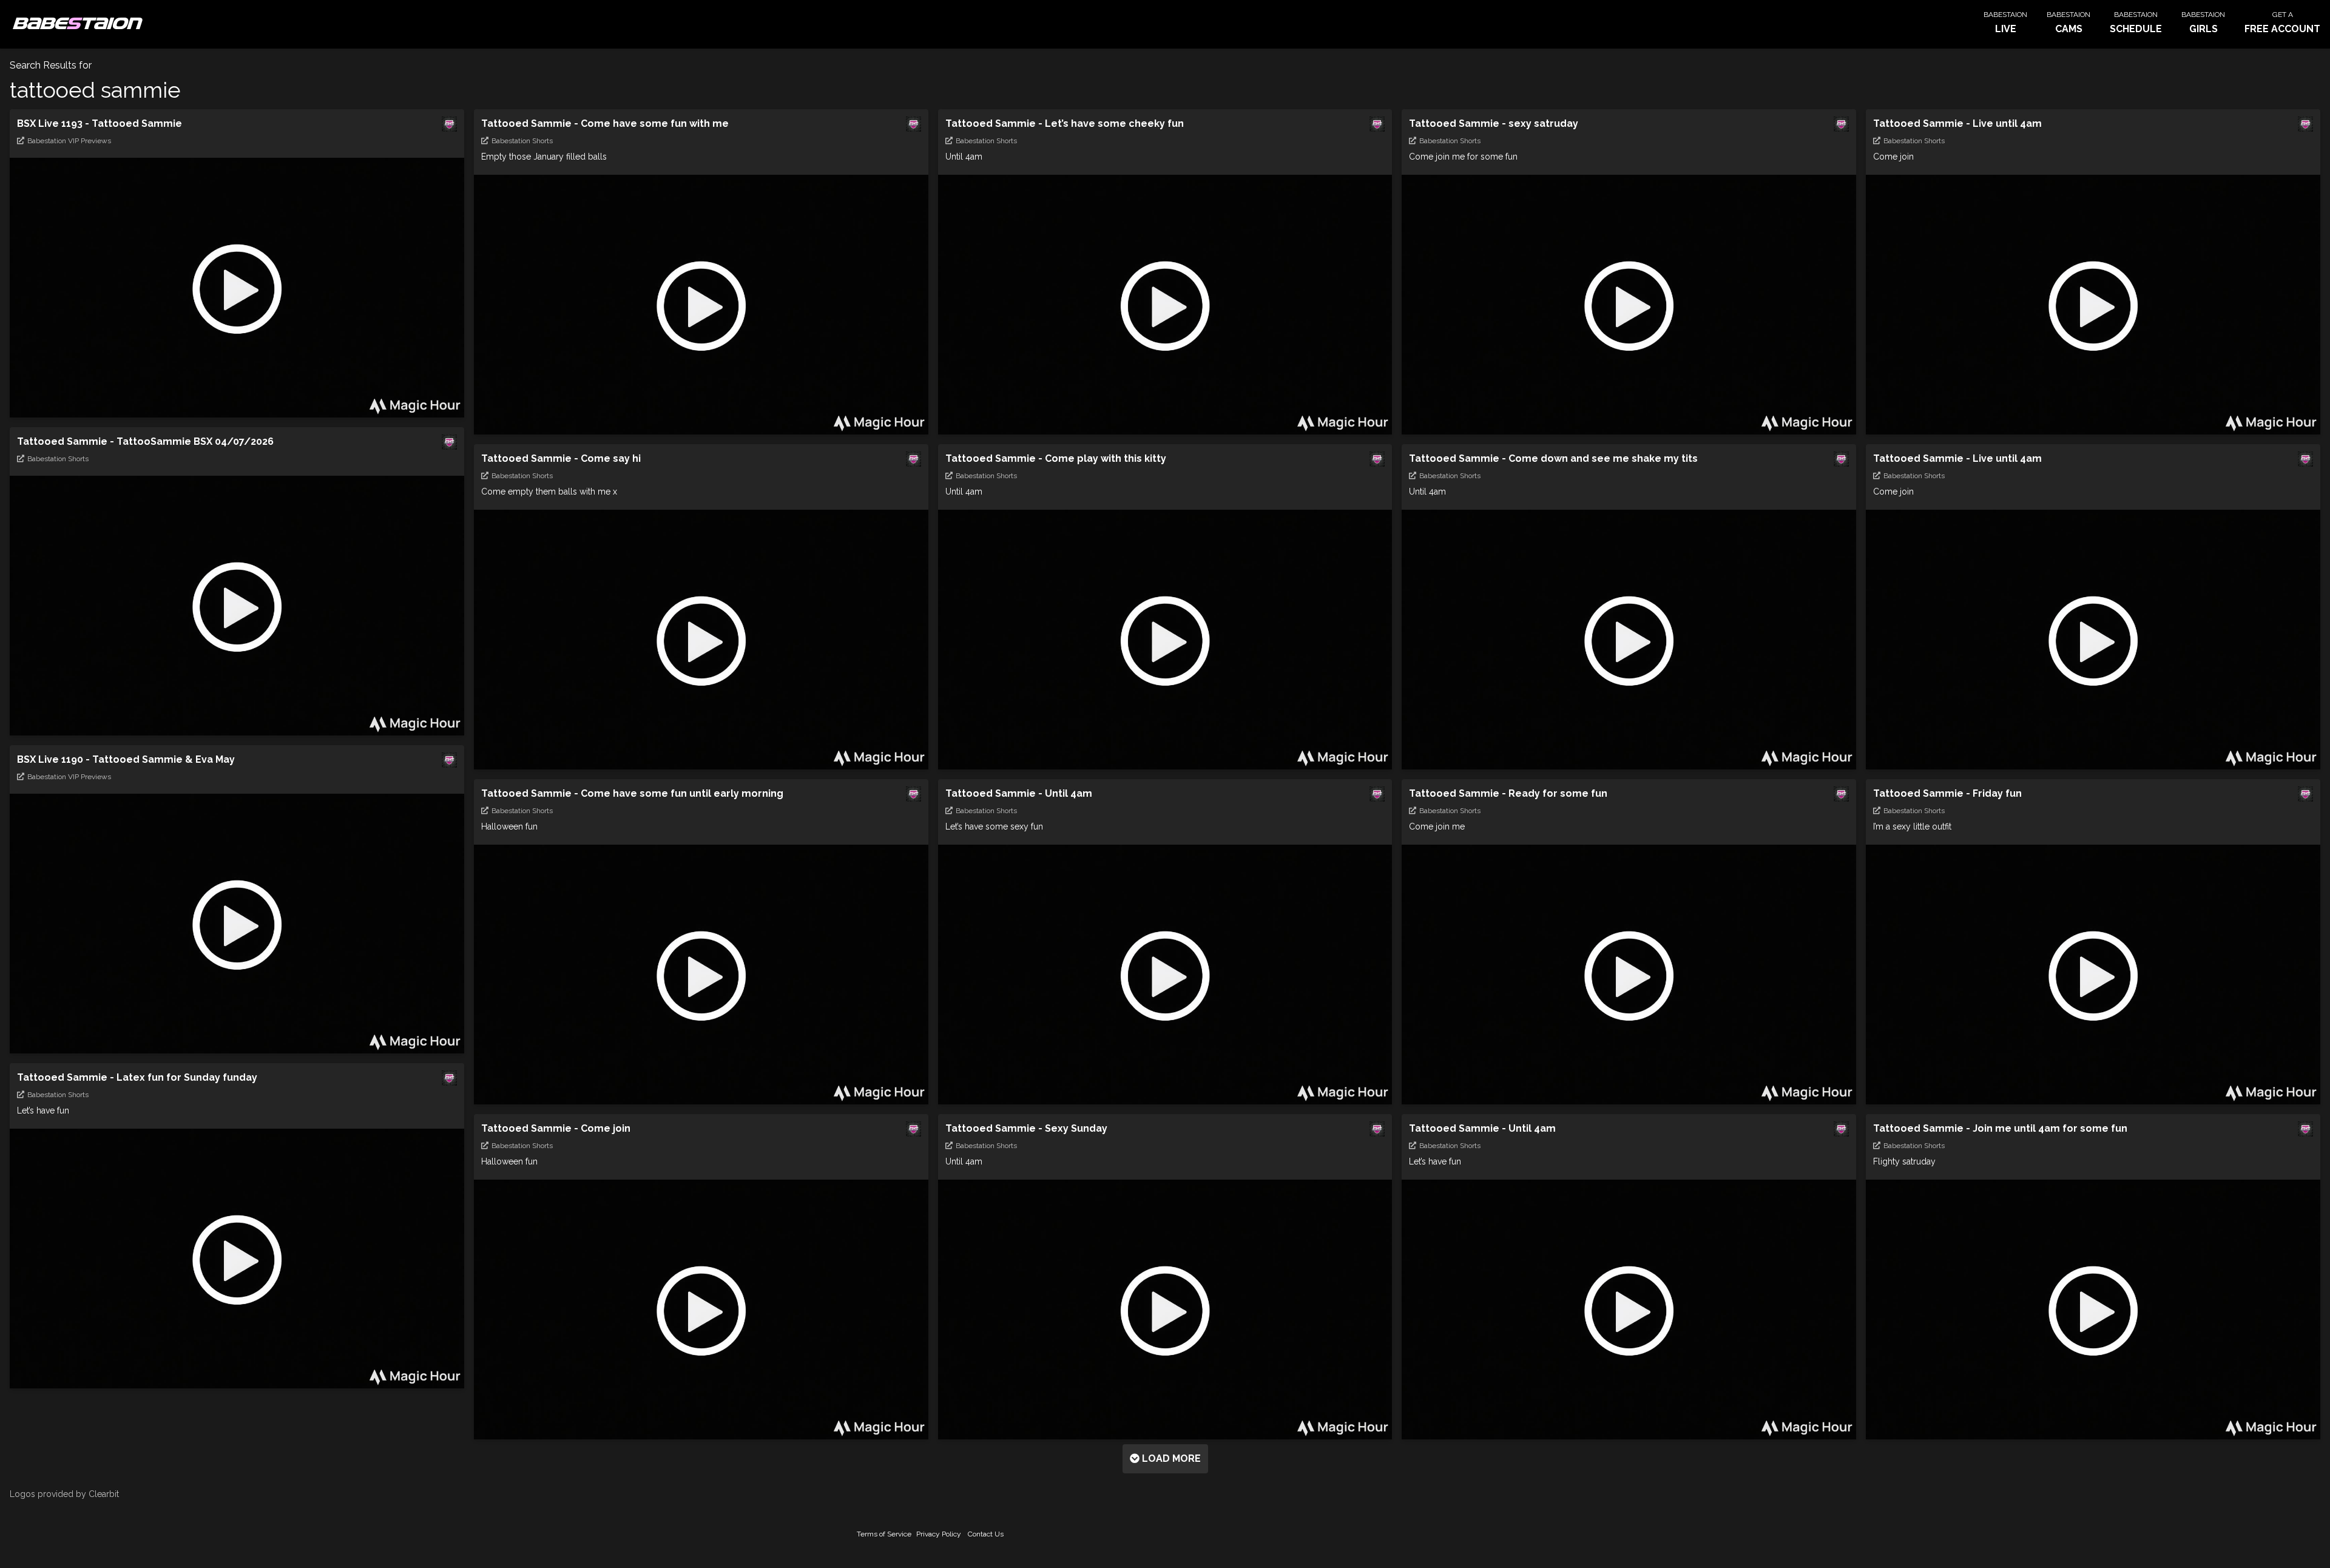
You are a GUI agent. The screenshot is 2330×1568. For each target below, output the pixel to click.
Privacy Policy (939, 1534)
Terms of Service (884, 1534)
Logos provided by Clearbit (64, 1494)
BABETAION (76, 24)
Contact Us (986, 1534)
